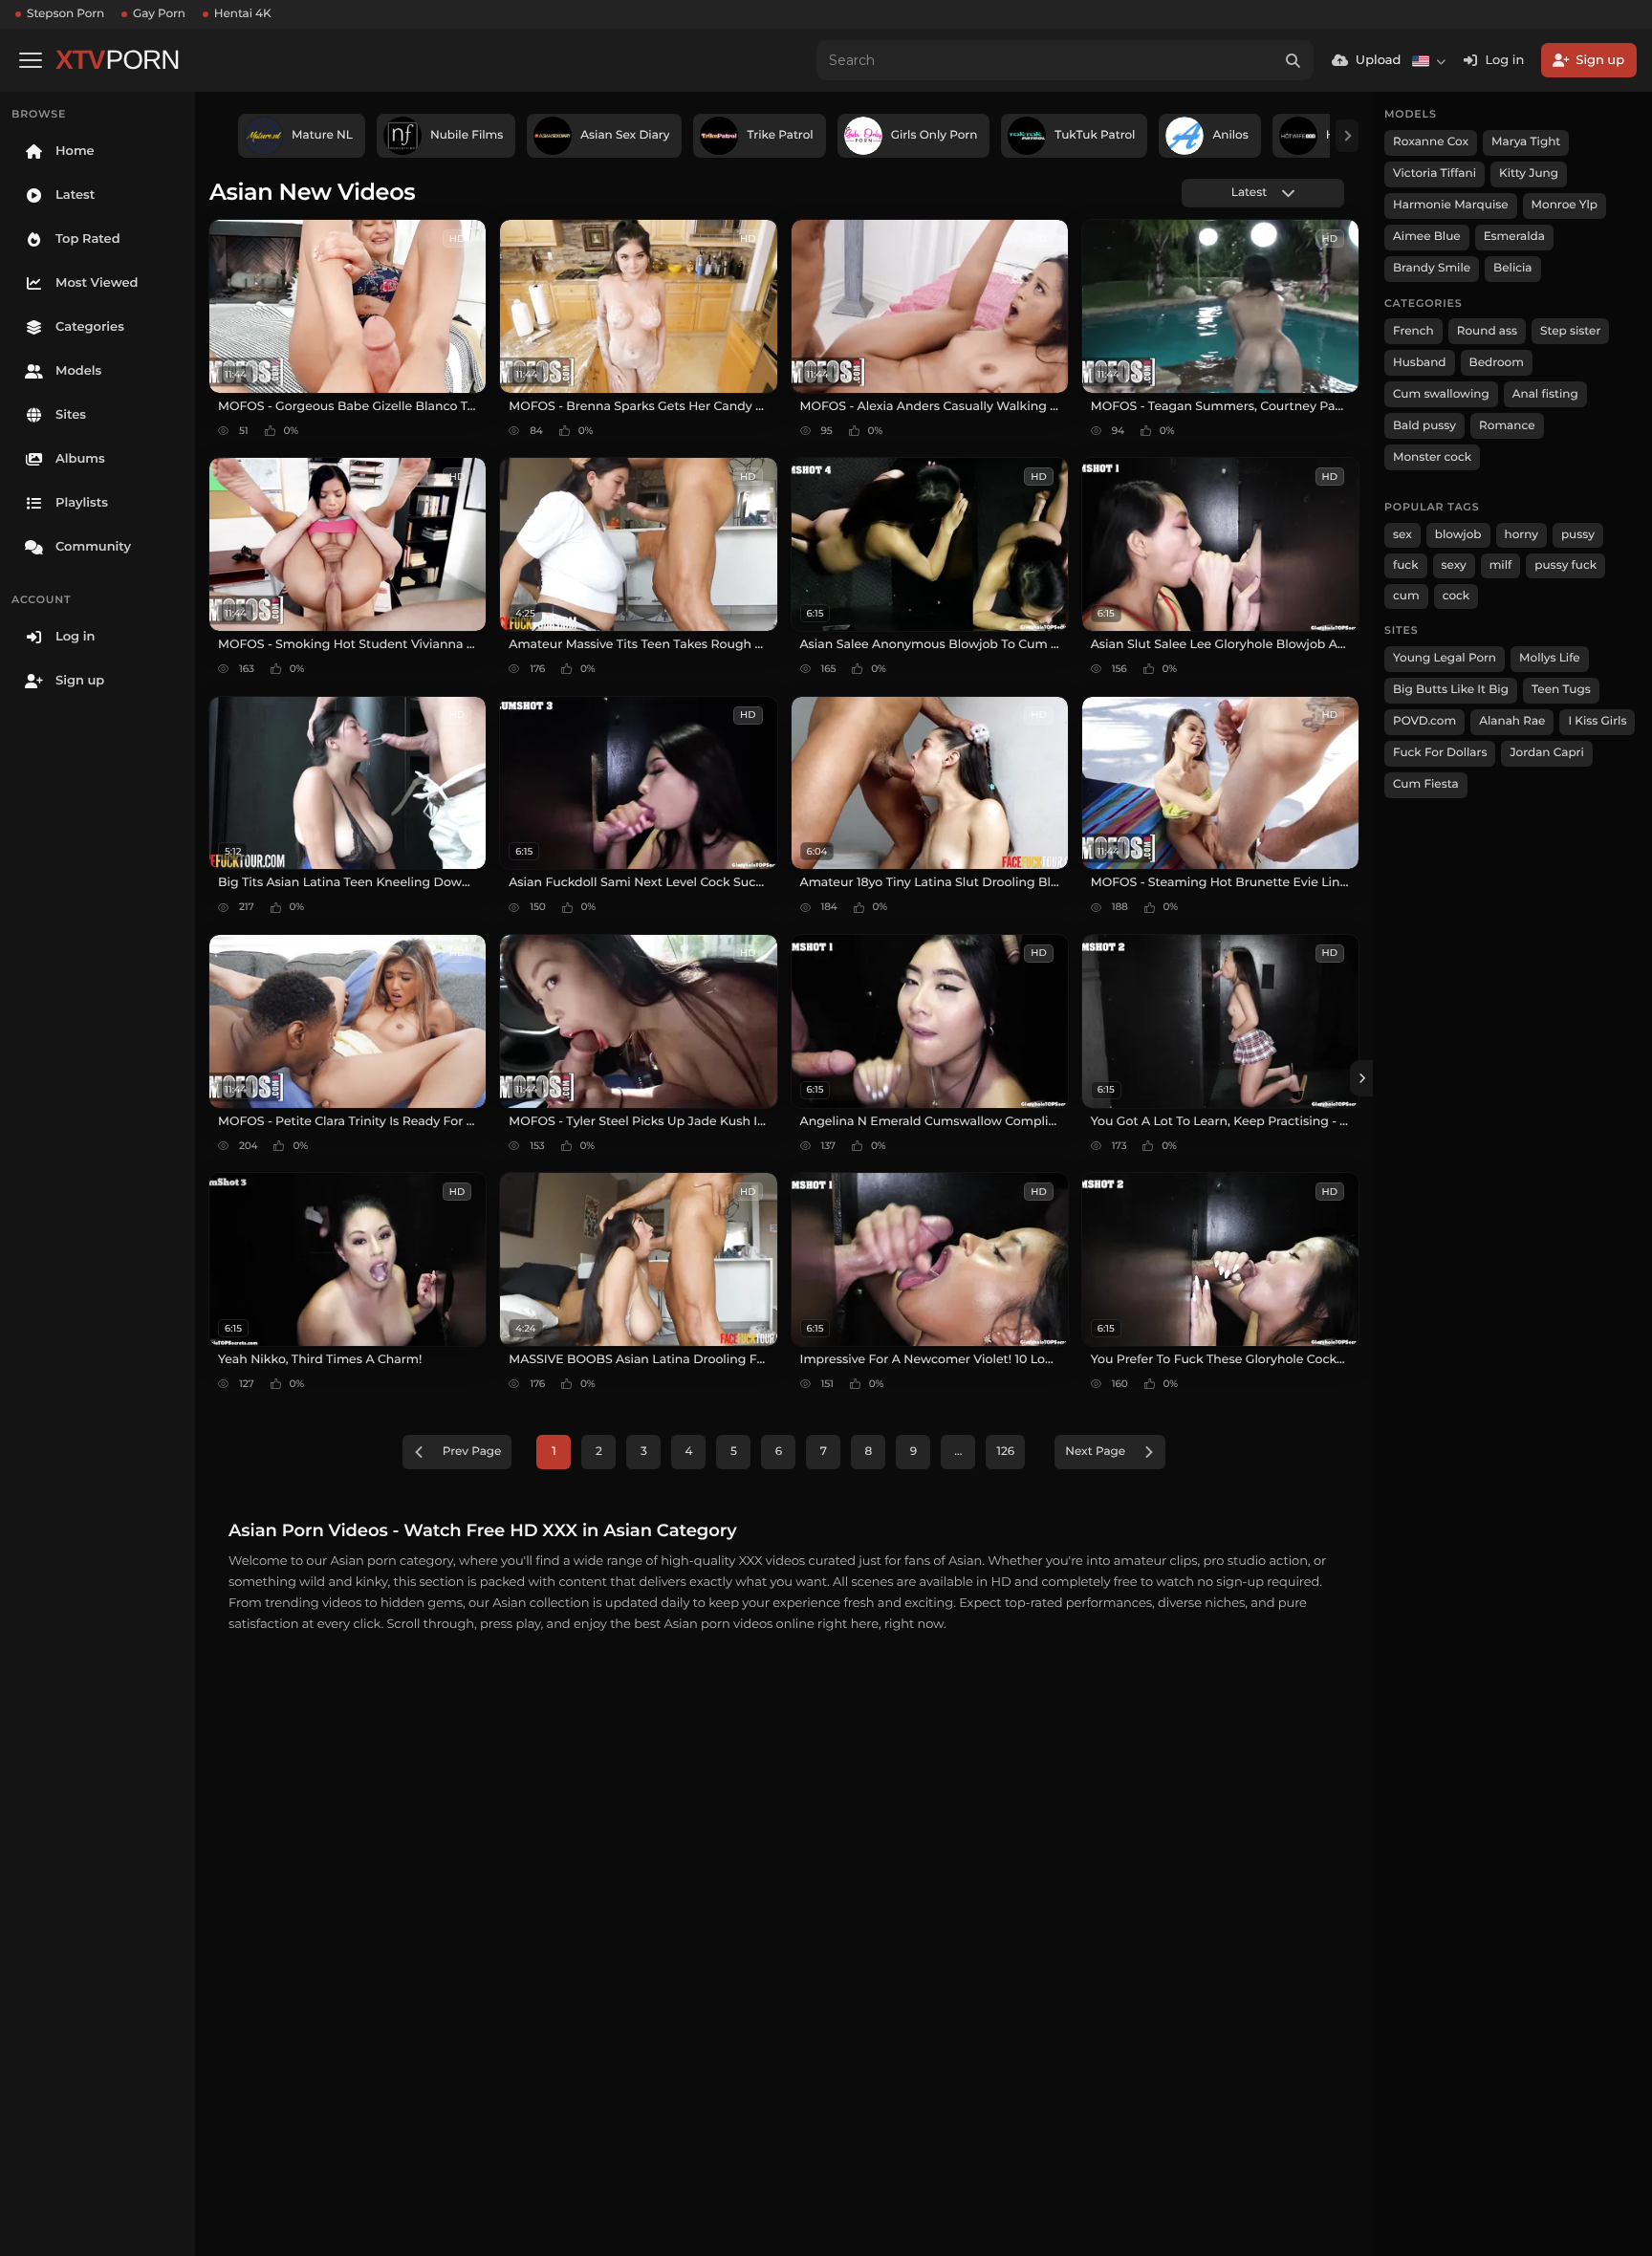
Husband (1420, 363)
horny (1522, 535)
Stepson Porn (65, 14)
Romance (1507, 426)
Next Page (1095, 1452)
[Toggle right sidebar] (1361, 1078)
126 (1005, 1452)
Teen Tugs (1561, 690)
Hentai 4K (243, 14)
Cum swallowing (1441, 394)
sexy (1454, 565)
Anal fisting (1545, 394)
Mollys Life (1550, 658)
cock (1456, 596)
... (958, 1452)
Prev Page (472, 1452)
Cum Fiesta (1426, 784)
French (1413, 331)
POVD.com (1424, 721)
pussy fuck (1565, 565)
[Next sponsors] (1347, 136)
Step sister (1570, 331)
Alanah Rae (1512, 721)
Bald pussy (1424, 426)
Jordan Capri (1546, 753)
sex (1402, 535)
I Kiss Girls (1597, 721)
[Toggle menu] (31, 60)
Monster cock (1432, 457)
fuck (1406, 565)
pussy (1578, 535)
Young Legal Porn (1445, 658)
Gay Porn (159, 14)
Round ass (1487, 331)
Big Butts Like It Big (1451, 690)
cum (1406, 596)
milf (1501, 565)
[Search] (1293, 60)
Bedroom (1497, 363)
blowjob (1458, 535)
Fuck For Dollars (1440, 753)
